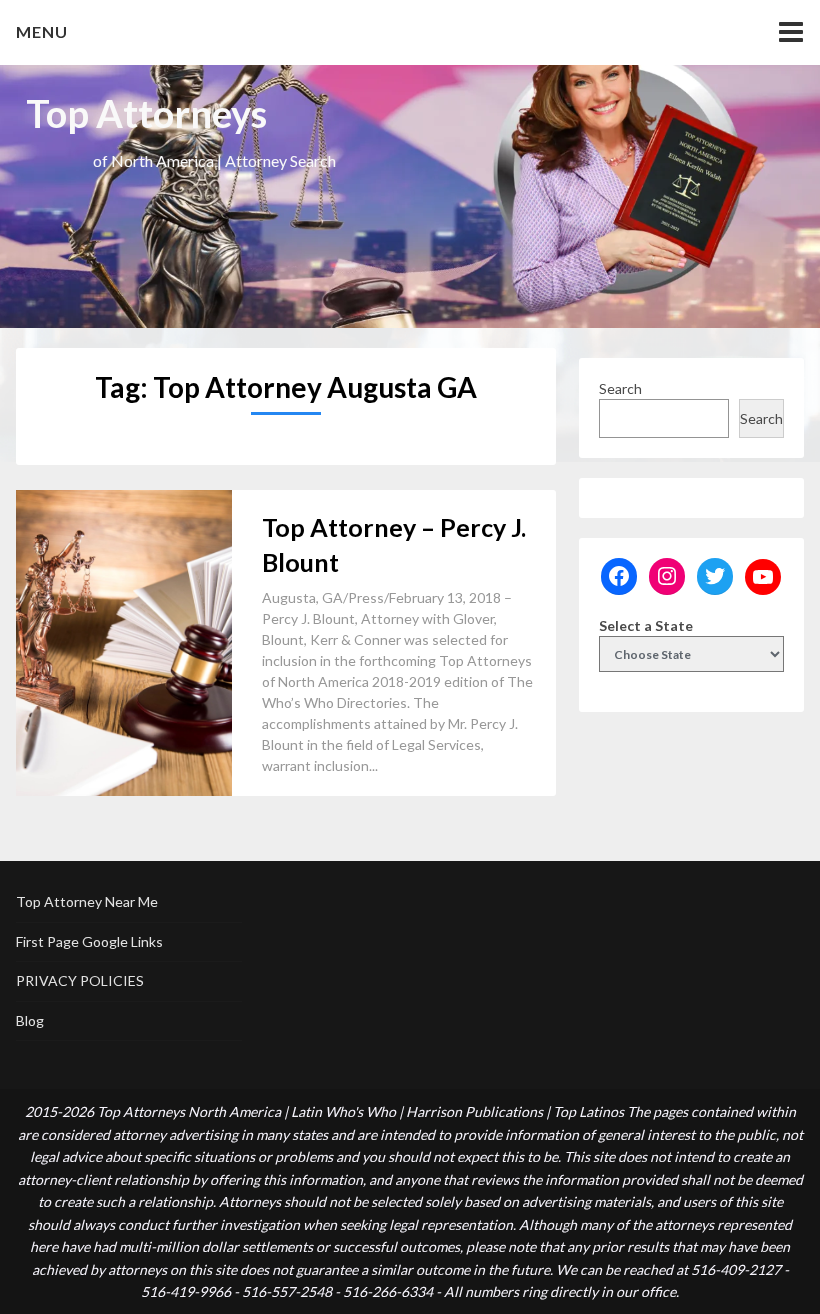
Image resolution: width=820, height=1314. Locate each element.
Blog (30, 1020)
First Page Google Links (89, 941)
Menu (42, 31)
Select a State (646, 625)
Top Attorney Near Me (87, 901)
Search (620, 388)
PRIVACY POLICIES (80, 980)
